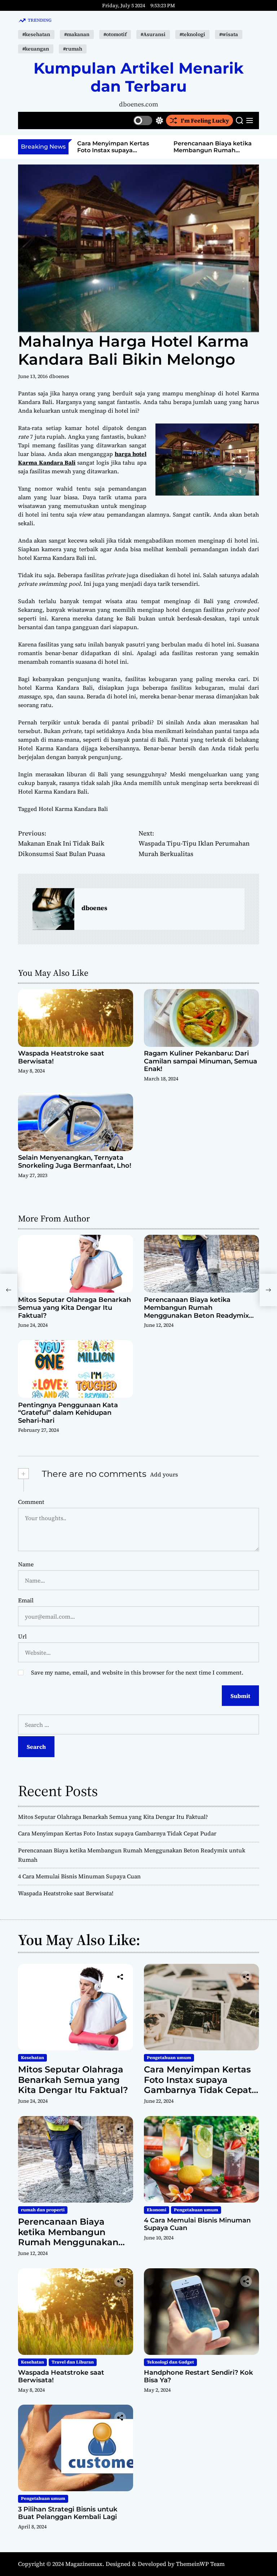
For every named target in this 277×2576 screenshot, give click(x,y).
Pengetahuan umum (169, 2058)
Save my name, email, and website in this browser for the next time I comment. (137, 1672)
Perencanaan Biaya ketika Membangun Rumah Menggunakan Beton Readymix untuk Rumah (116, 154)
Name (26, 1564)
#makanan (77, 34)
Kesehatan (32, 2058)
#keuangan (36, 49)
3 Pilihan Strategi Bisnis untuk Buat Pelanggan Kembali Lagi (68, 2513)
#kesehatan (36, 34)
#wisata (229, 34)
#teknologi (192, 34)
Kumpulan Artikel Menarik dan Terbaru (139, 77)
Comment (31, 1502)
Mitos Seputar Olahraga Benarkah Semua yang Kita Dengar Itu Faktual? (74, 1307)
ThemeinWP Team (200, 2564)
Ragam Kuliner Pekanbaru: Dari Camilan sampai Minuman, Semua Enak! (201, 1061)
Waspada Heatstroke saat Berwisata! (61, 1057)
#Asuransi (153, 34)
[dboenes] (53, 909)
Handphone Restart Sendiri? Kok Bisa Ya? (198, 2377)
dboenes (59, 376)
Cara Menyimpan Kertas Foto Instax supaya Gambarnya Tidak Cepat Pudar (117, 1833)
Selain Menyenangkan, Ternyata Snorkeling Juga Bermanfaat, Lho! (75, 1162)
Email (26, 1600)
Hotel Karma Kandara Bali (73, 809)
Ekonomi (157, 2210)
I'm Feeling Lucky (205, 120)
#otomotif (115, 34)
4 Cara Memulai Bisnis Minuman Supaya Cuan (208, 147)
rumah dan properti (43, 2210)
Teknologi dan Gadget (170, 2362)
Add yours (164, 1474)
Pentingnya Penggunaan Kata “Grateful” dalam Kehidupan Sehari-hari (68, 1413)
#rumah (73, 49)
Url (22, 1636)
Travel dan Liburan (73, 2362)
